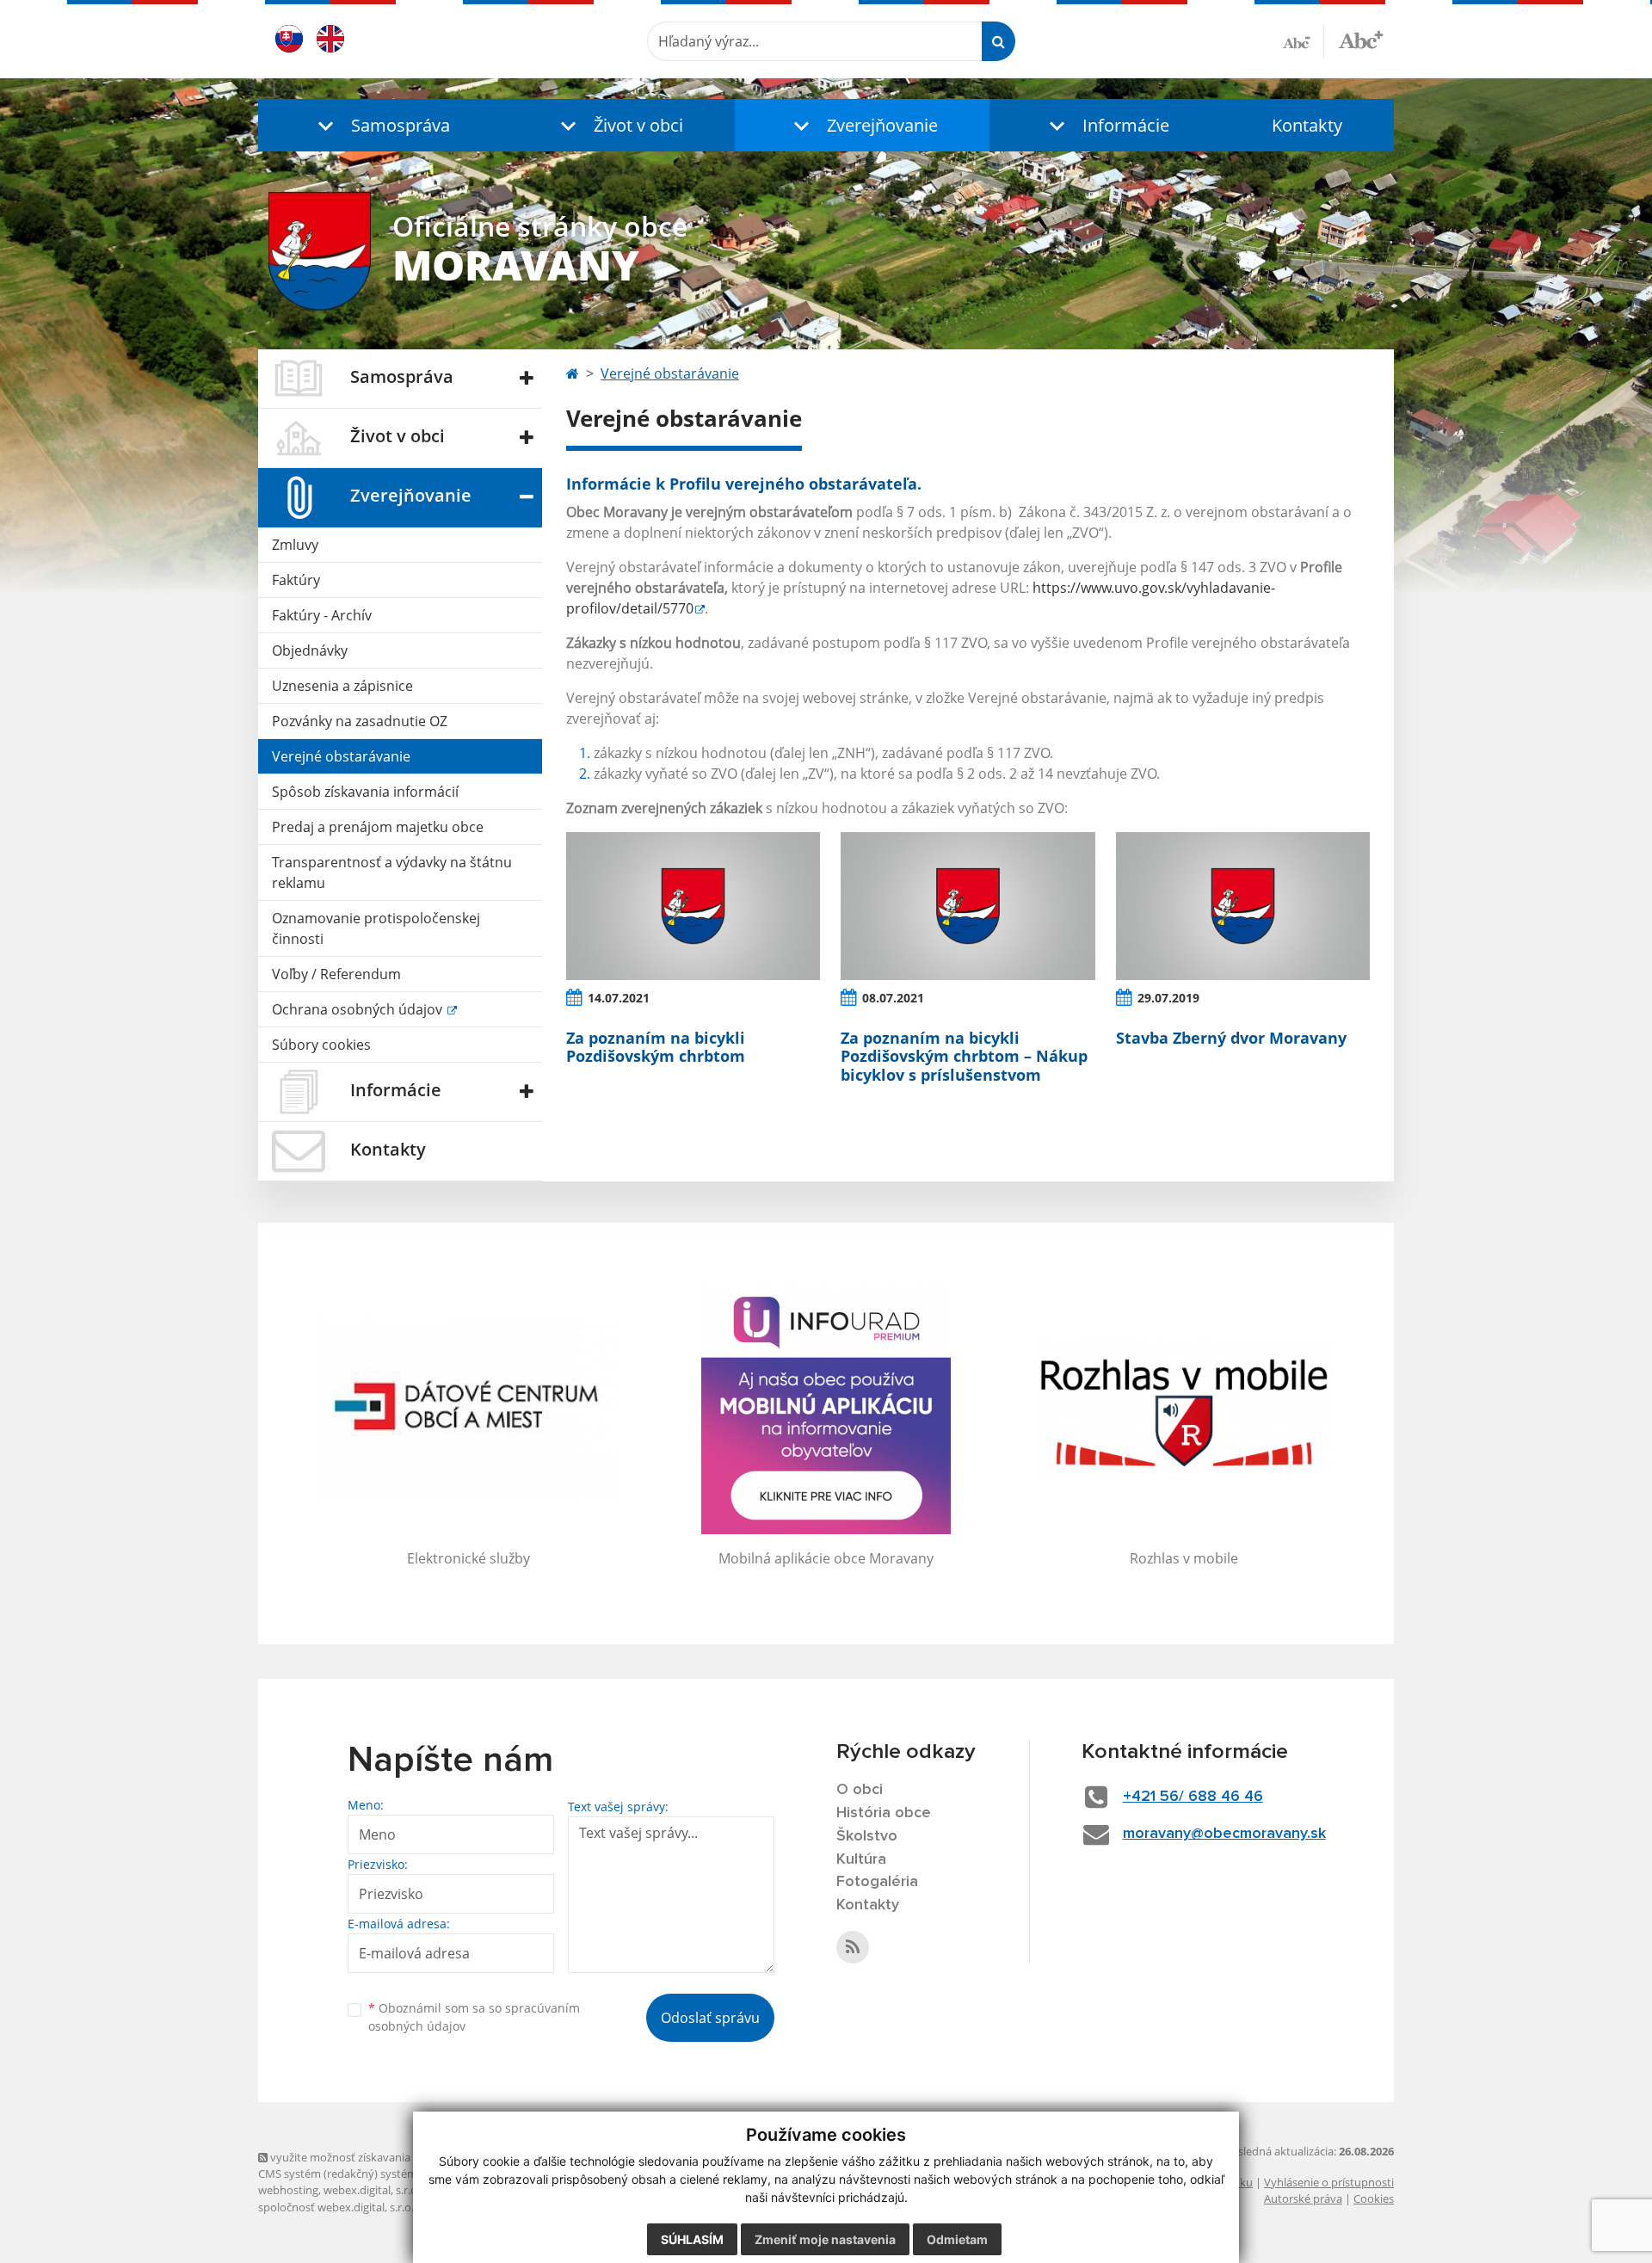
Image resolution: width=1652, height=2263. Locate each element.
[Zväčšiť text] (1361, 39)
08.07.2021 (893, 998)
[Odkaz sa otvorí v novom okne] (853, 1947)
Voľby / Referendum (336, 974)
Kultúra (861, 1859)
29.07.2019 (1168, 998)
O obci (860, 1790)
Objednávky (310, 651)
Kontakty (1307, 125)
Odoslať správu (710, 2018)
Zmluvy (295, 545)
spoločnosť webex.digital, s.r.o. (336, 2207)
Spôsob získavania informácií (365, 792)
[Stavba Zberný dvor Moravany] (1243, 906)
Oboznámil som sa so (474, 2017)
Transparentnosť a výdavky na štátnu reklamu (392, 873)
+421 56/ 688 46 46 (1193, 1797)
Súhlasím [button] (692, 2239)
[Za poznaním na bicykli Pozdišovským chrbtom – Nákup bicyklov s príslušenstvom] (968, 906)
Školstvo (867, 1836)
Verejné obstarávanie (341, 756)
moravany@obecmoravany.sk (1224, 1834)
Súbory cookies (321, 1045)
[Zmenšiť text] (1304, 41)
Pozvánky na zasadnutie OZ (360, 721)
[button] (379, 125)
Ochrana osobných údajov (359, 1009)
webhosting (288, 2190)
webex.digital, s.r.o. (372, 2190)
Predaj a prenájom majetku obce (378, 827)
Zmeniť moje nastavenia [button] (825, 2239)
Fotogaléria (877, 1882)
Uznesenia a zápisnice (342, 686)
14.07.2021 (619, 998)
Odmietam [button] (957, 2239)
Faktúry (296, 580)
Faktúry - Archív (322, 615)
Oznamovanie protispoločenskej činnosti (376, 928)
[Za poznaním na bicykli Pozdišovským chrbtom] (693, 906)
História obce (884, 1813)
